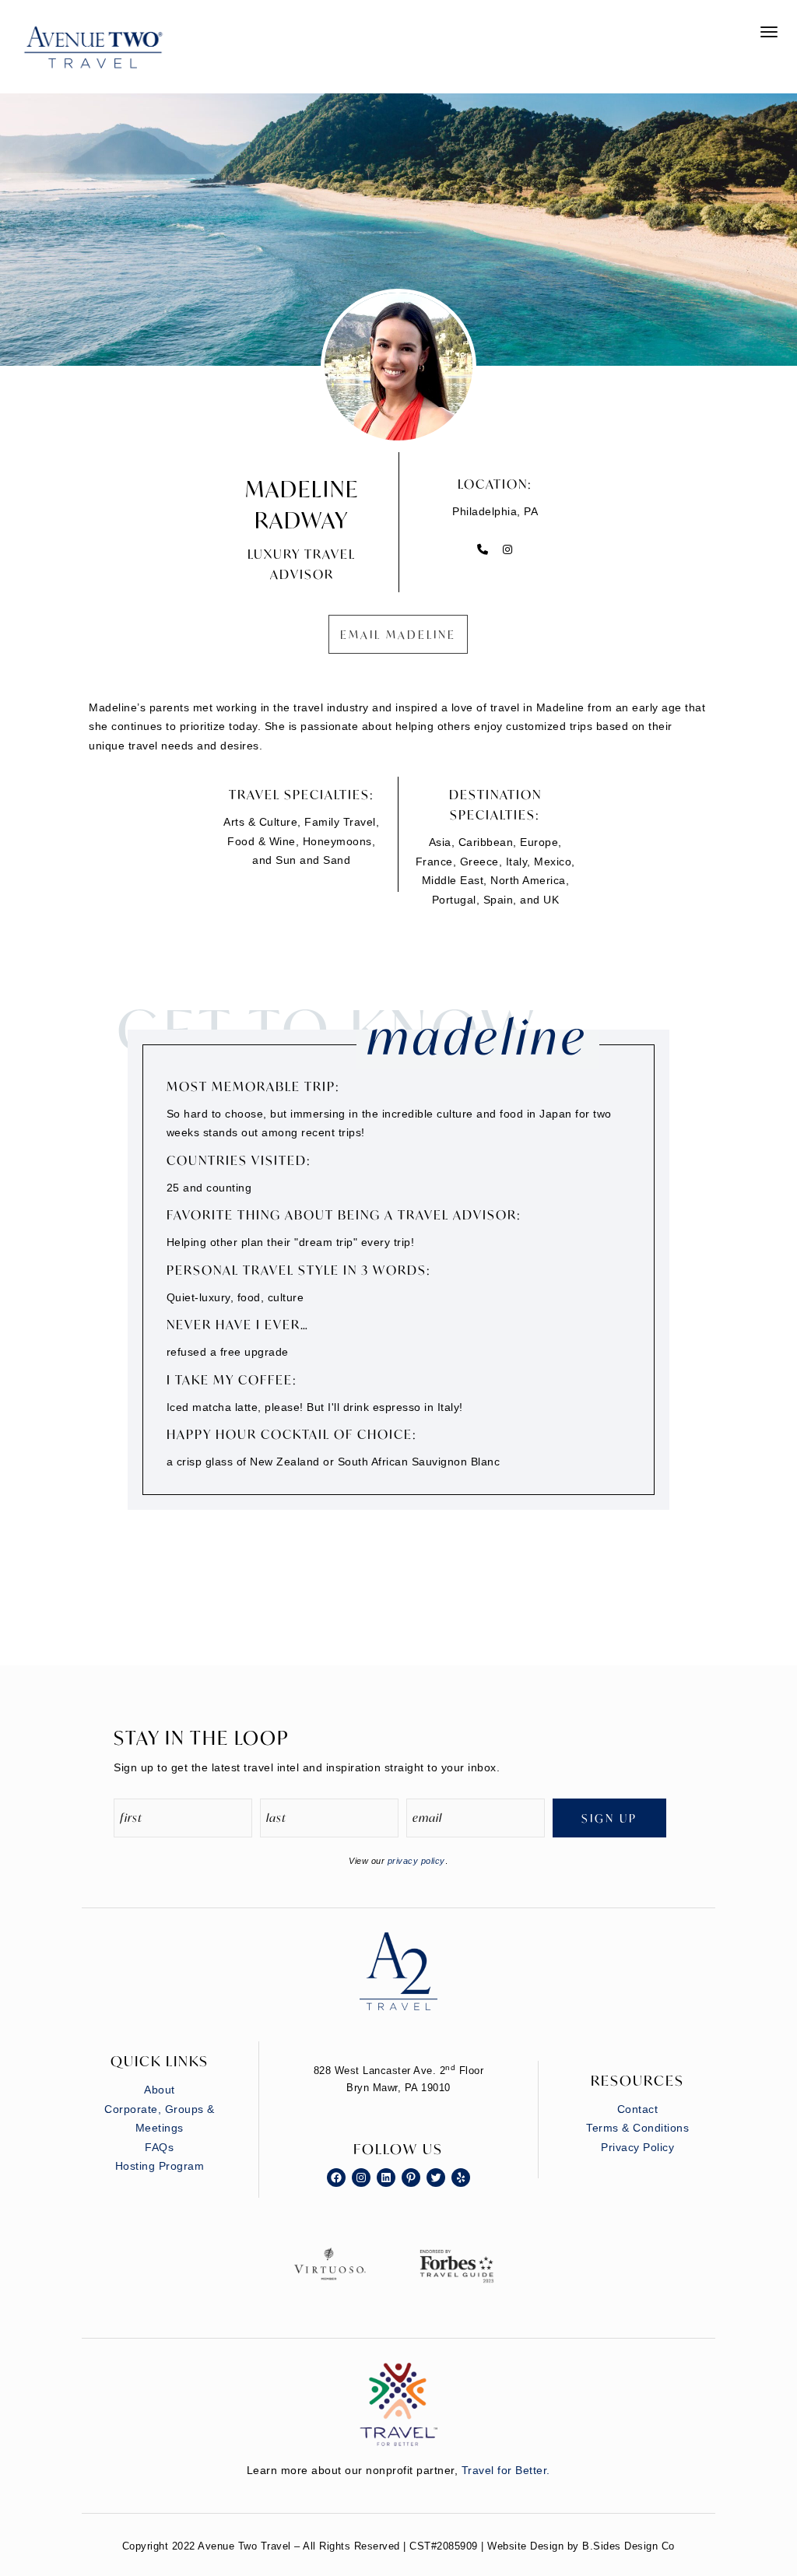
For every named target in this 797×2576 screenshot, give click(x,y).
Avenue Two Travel (109, 58)
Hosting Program (160, 2166)
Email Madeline (398, 635)
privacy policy (416, 1861)
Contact (638, 2109)
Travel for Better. (506, 2470)
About (160, 2090)
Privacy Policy (637, 2147)
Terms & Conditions (637, 2128)
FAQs (159, 2147)
